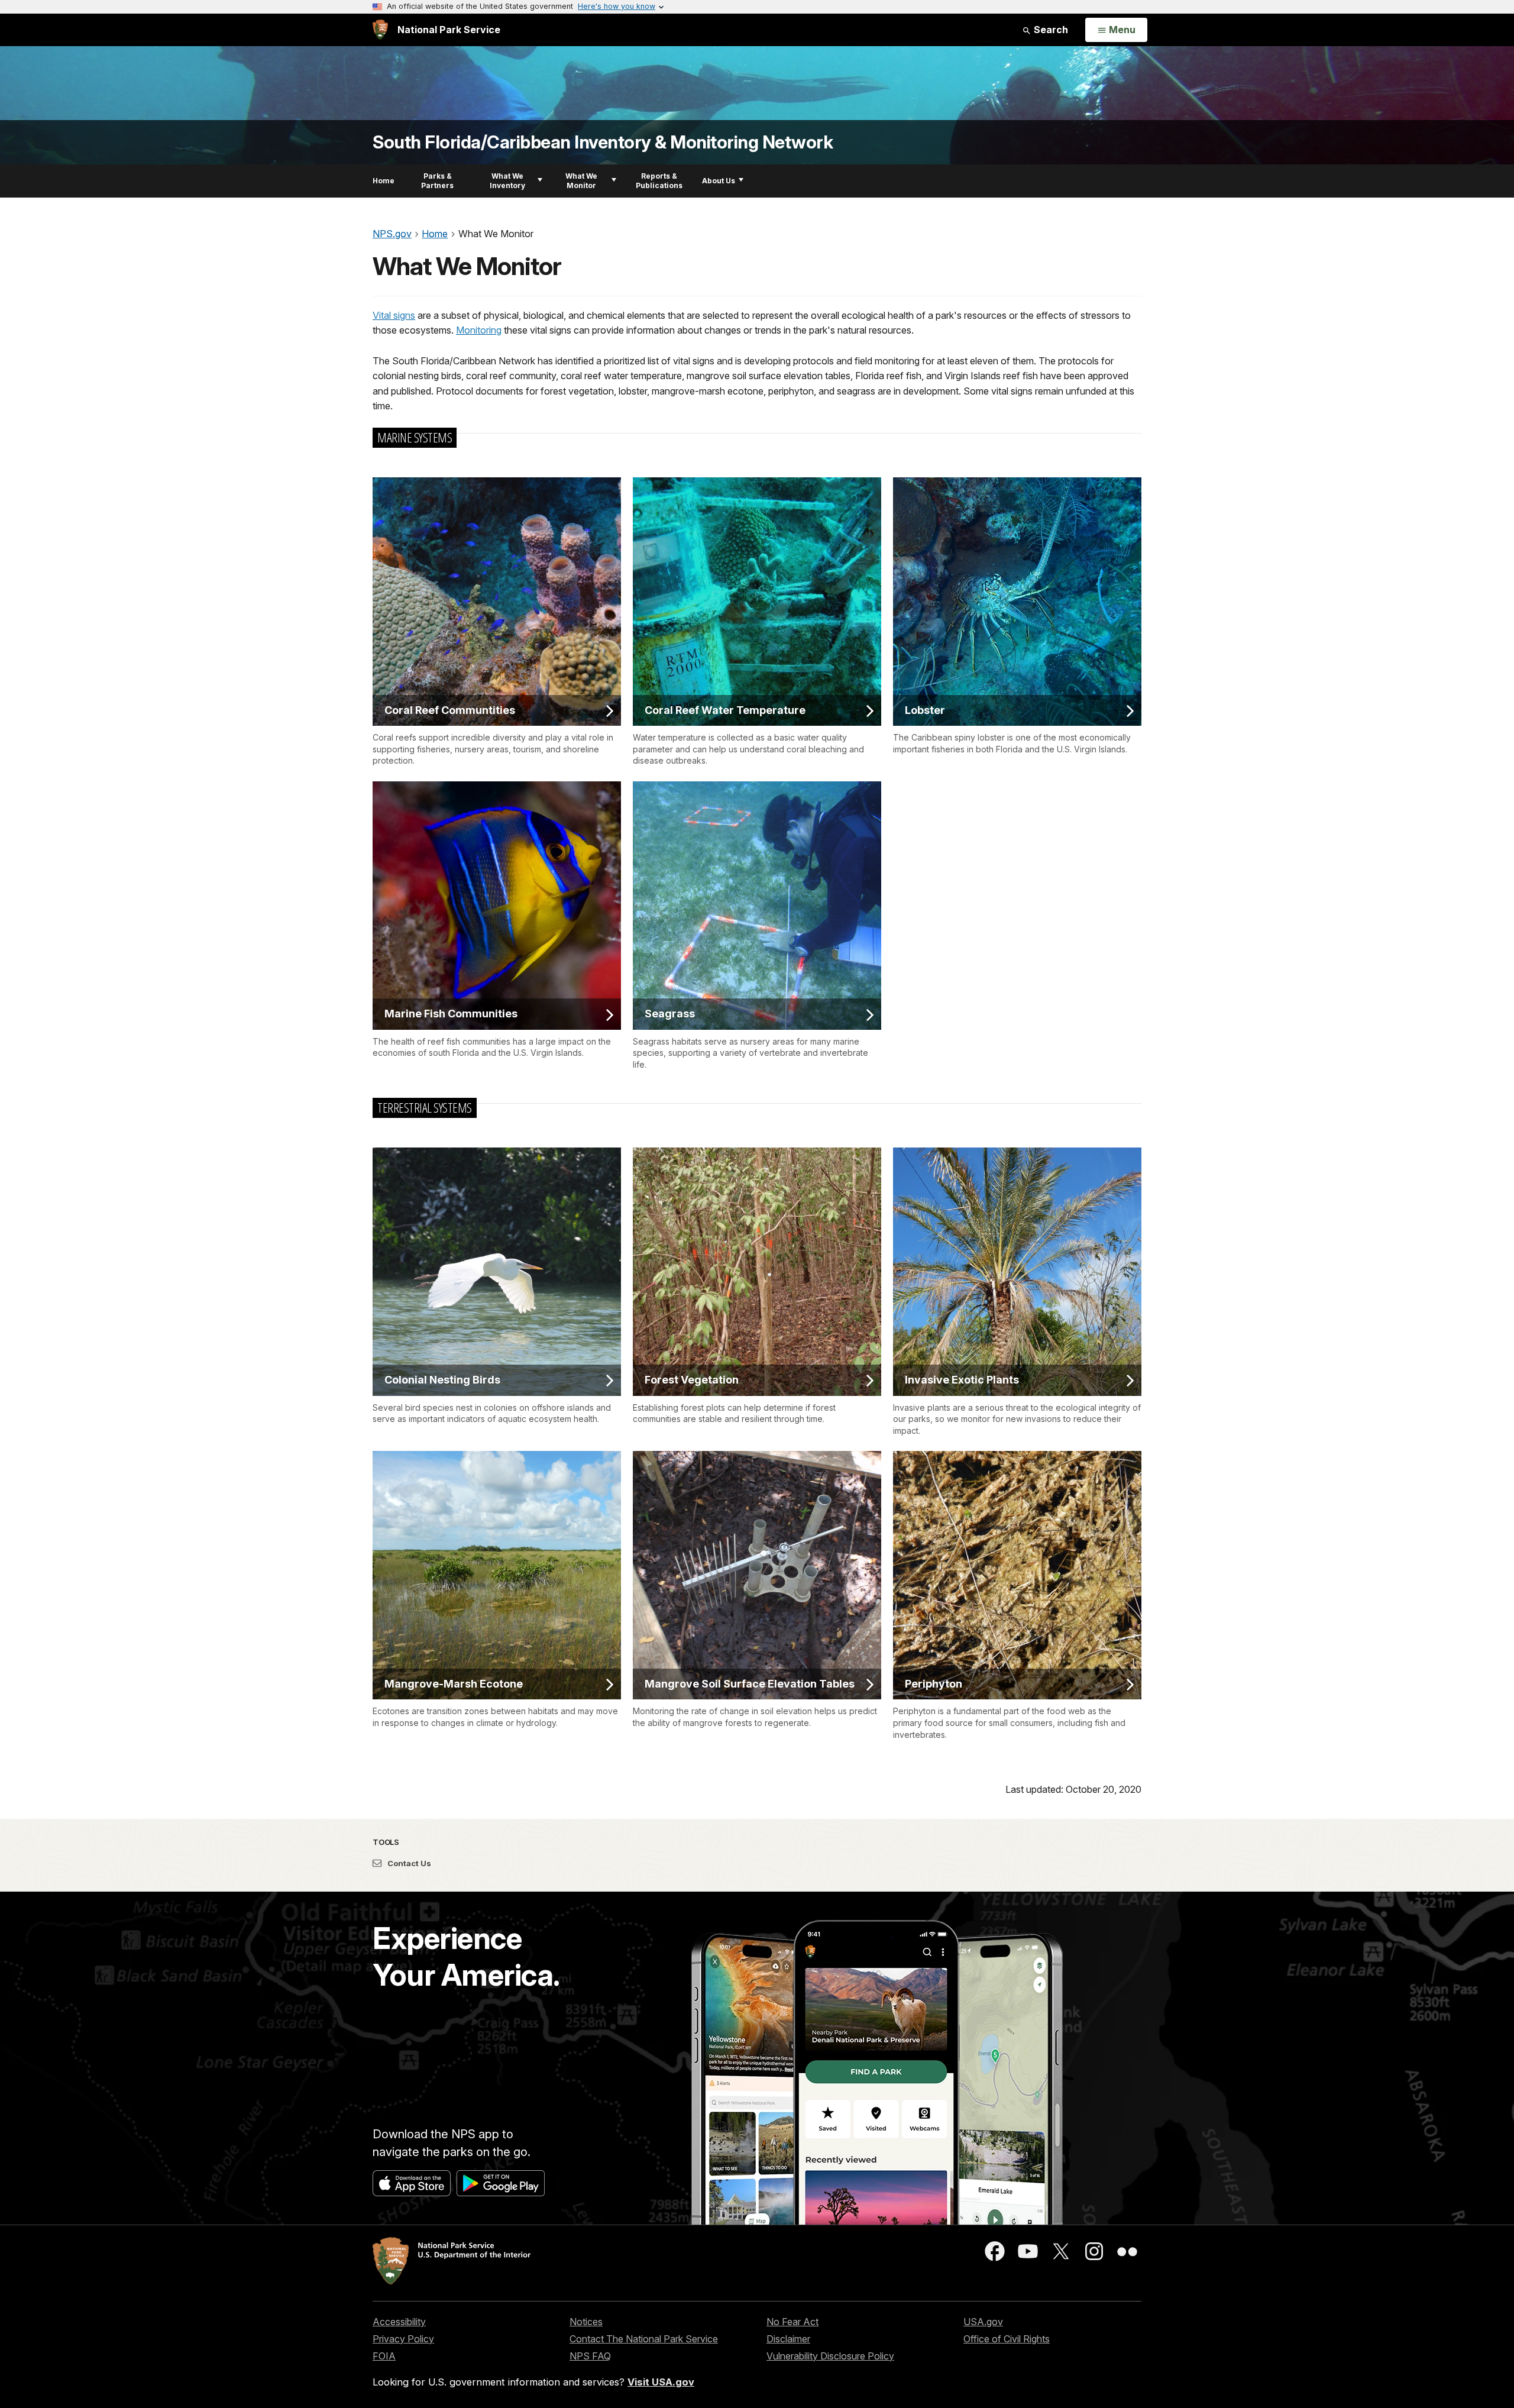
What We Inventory (507, 181)
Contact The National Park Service (644, 2339)
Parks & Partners (437, 181)
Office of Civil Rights (1007, 2339)
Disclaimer (788, 2339)
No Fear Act (792, 2322)
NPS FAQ (590, 2356)
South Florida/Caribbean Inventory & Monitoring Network (603, 142)
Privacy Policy (403, 2339)
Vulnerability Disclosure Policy (830, 2356)
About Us (719, 181)
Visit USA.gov (661, 2382)
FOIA (384, 2356)
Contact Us (408, 1863)
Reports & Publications (659, 181)
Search (1050, 30)
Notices (586, 2322)
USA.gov (983, 2322)
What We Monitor (581, 181)
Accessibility (399, 2322)
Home (384, 181)
